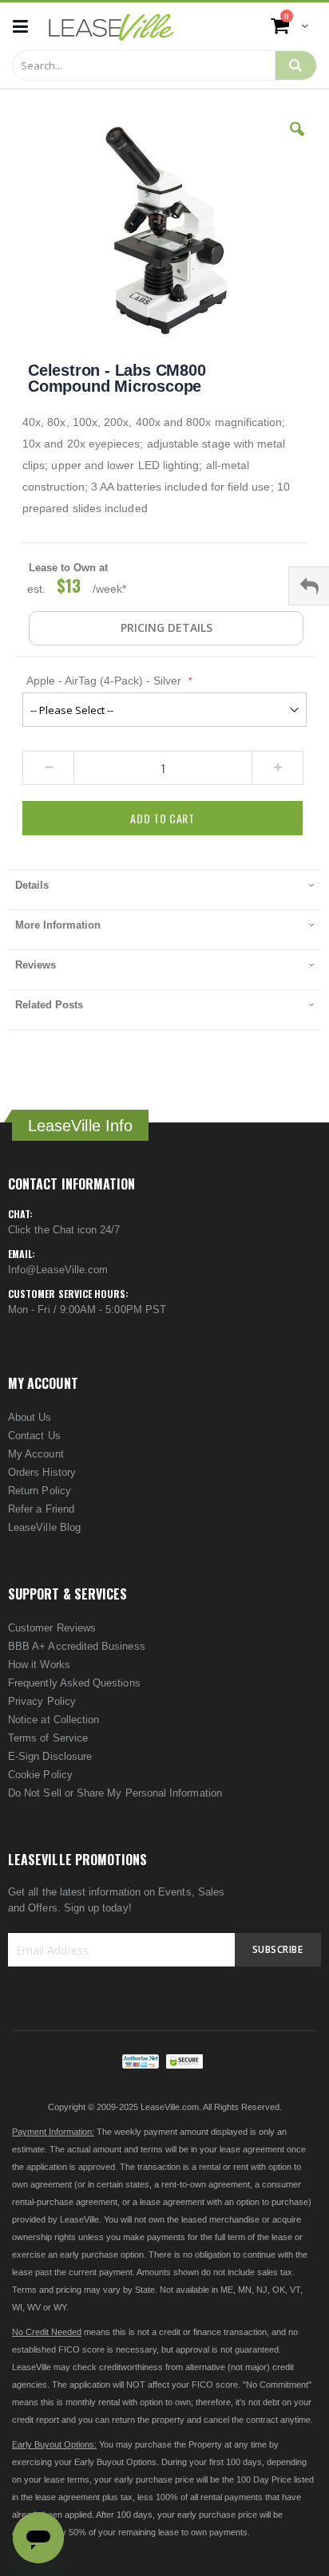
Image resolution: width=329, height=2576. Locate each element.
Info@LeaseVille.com (58, 1270)
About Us (30, 1417)
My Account (36, 1454)
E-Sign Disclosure (50, 1756)
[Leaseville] (111, 26)
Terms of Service (48, 1738)
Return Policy (40, 1491)
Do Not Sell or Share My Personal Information (115, 1793)
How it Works (39, 1665)
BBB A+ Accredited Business (77, 1646)
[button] (297, 141)
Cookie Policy (40, 1775)
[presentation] (164, 890)
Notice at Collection (54, 1720)
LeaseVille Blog (44, 1527)
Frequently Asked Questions (74, 1683)
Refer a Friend (41, 1509)
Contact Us (34, 1436)
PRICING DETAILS (166, 627)
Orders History (42, 1472)
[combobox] (144, 65)
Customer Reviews (52, 1628)
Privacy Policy (42, 1701)
